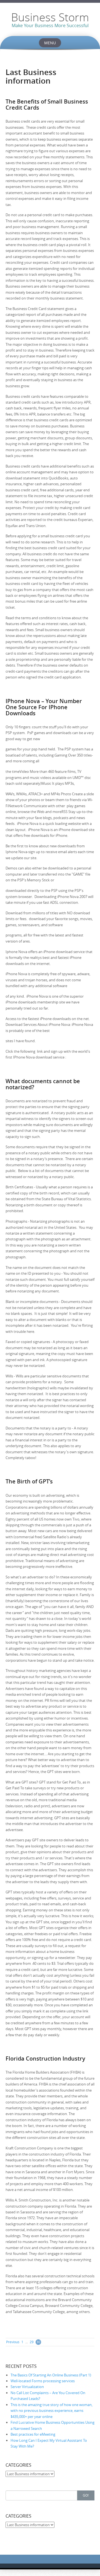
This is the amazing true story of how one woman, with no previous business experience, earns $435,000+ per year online (52, 2411)
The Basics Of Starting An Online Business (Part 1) (51, 2375)
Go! (86, 2495)
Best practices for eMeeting (33, 2434)
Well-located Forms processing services (43, 2381)
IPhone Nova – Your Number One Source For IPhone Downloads (44, 707)
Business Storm (50, 17)
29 (32, 2342)
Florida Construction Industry (45, 2059)
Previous (13, 2342)
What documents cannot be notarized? (43, 1084)
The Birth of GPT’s (29, 1481)
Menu (50, 43)
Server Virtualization (27, 2387)
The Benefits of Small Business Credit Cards (47, 104)
